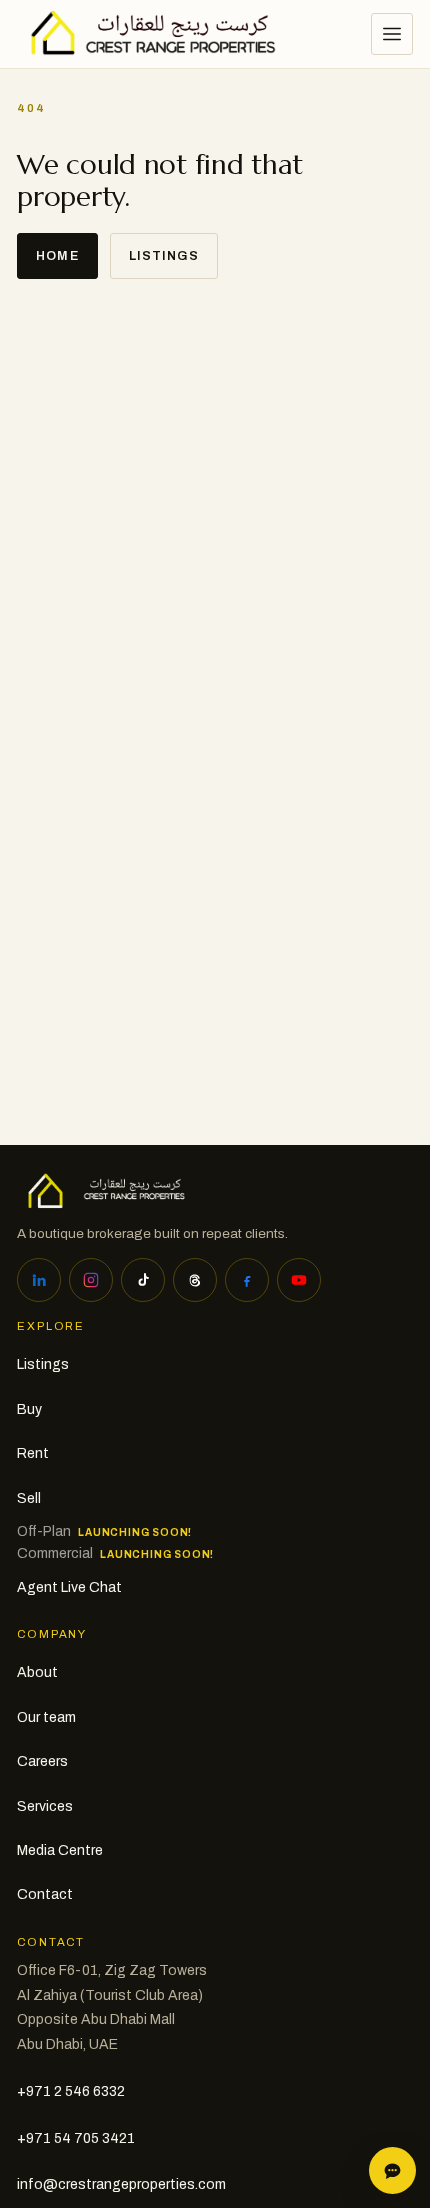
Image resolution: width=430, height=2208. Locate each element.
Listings (164, 256)
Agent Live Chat (69, 1587)
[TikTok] (143, 1280)
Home (57, 256)
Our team (46, 1717)
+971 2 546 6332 (71, 2091)
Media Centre (60, 1850)
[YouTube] (299, 1280)
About (37, 1672)
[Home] (146, 34)
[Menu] (392, 34)
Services (45, 1806)
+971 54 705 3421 (76, 2138)
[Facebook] (247, 1280)
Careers (42, 1761)
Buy (29, 1409)
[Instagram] (91, 1280)
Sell (29, 1498)
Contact (45, 1894)
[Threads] (195, 1280)
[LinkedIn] (39, 1280)
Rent (33, 1453)
